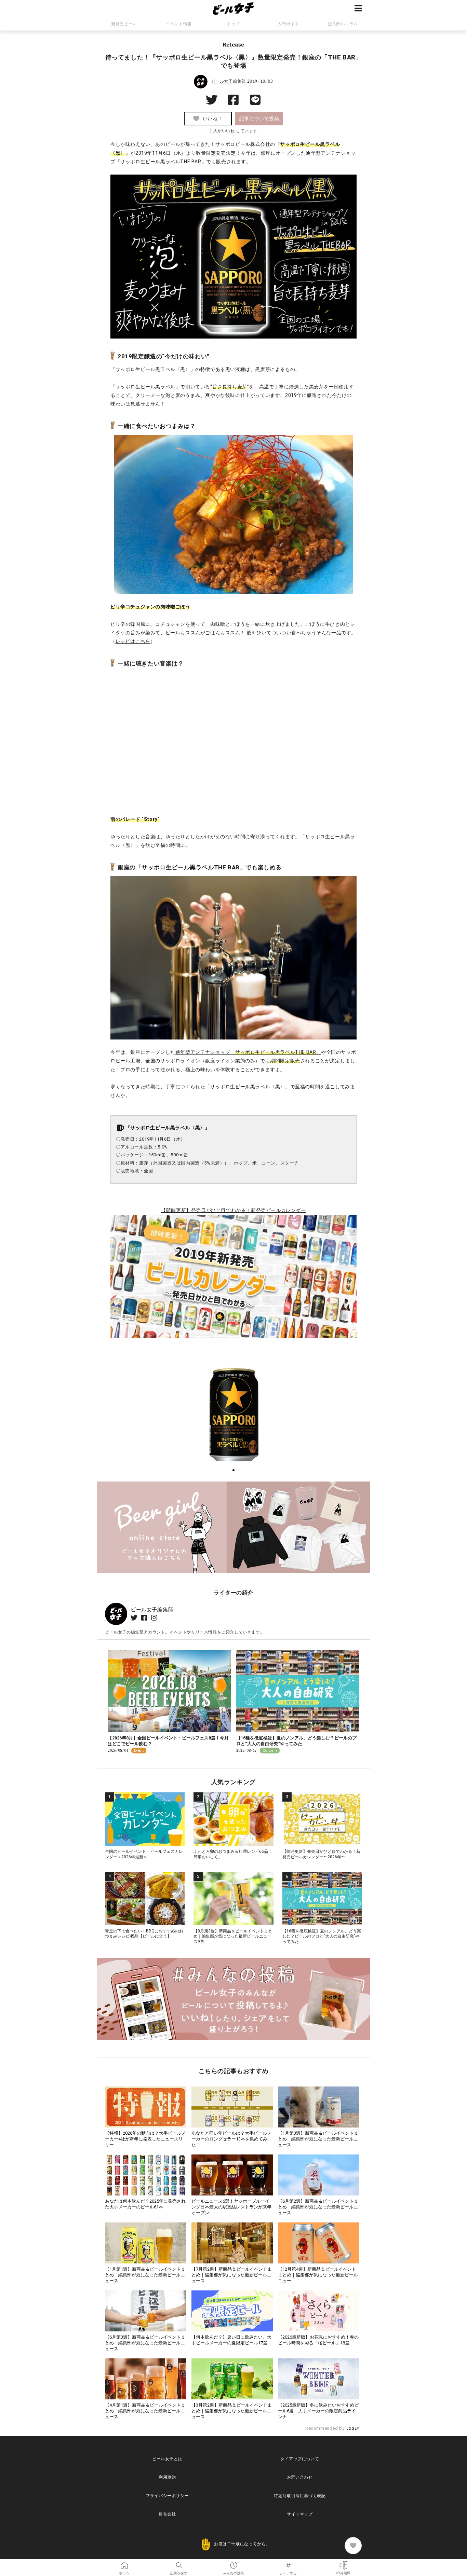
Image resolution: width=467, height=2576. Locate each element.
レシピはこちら (133, 641)
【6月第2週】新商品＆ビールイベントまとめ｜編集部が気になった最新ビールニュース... (318, 2207)
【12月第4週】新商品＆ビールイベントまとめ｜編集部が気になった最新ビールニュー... (318, 2275)
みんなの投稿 (233, 2563)
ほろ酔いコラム (343, 24)
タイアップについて (300, 2459)
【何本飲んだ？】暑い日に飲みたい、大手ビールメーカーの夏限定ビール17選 (231, 2340)
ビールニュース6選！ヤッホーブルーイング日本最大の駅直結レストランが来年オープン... (231, 2207)
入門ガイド (288, 24)
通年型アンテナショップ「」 (248, 1052)
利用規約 (167, 2477)
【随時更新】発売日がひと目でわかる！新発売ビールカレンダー (233, 1210)
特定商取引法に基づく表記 (300, 2496)
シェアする (288, 2563)
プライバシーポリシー (167, 2496)
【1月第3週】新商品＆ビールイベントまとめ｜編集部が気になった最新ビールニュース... (318, 2139)
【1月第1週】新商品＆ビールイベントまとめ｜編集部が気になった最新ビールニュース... (145, 2275)
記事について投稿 (259, 119)
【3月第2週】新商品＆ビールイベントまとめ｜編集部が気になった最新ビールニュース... (232, 2411)
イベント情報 (179, 24)
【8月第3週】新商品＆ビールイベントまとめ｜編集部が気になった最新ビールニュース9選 (233, 1936)
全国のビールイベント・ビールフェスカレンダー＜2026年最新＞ (144, 1854)
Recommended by (325, 2428)
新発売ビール (124, 24)
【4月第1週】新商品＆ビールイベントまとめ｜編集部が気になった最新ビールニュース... (145, 2411)
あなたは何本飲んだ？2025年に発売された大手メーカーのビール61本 (145, 2204)
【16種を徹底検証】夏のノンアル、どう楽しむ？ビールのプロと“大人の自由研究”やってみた (296, 1741)
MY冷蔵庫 (343, 2563)
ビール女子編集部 (229, 81)
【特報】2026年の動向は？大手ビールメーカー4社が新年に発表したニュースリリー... (145, 2139)
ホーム (124, 2563)
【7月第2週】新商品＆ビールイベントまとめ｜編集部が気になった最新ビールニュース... (232, 2275)
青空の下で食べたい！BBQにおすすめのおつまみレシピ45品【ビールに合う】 (144, 1934)
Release (233, 44)
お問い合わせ (300, 2477)
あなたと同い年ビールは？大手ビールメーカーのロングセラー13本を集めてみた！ (231, 2139)
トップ (233, 24)
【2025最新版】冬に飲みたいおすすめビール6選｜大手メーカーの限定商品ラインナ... (318, 2411)
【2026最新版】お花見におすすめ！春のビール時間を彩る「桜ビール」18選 (318, 2340)
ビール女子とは (167, 2459)
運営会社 (167, 2514)
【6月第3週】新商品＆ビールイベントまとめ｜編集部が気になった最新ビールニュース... (145, 2343)
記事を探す (179, 2563)
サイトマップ (300, 2514)
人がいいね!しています (233, 131)
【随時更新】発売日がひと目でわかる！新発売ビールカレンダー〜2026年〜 (321, 1854)
